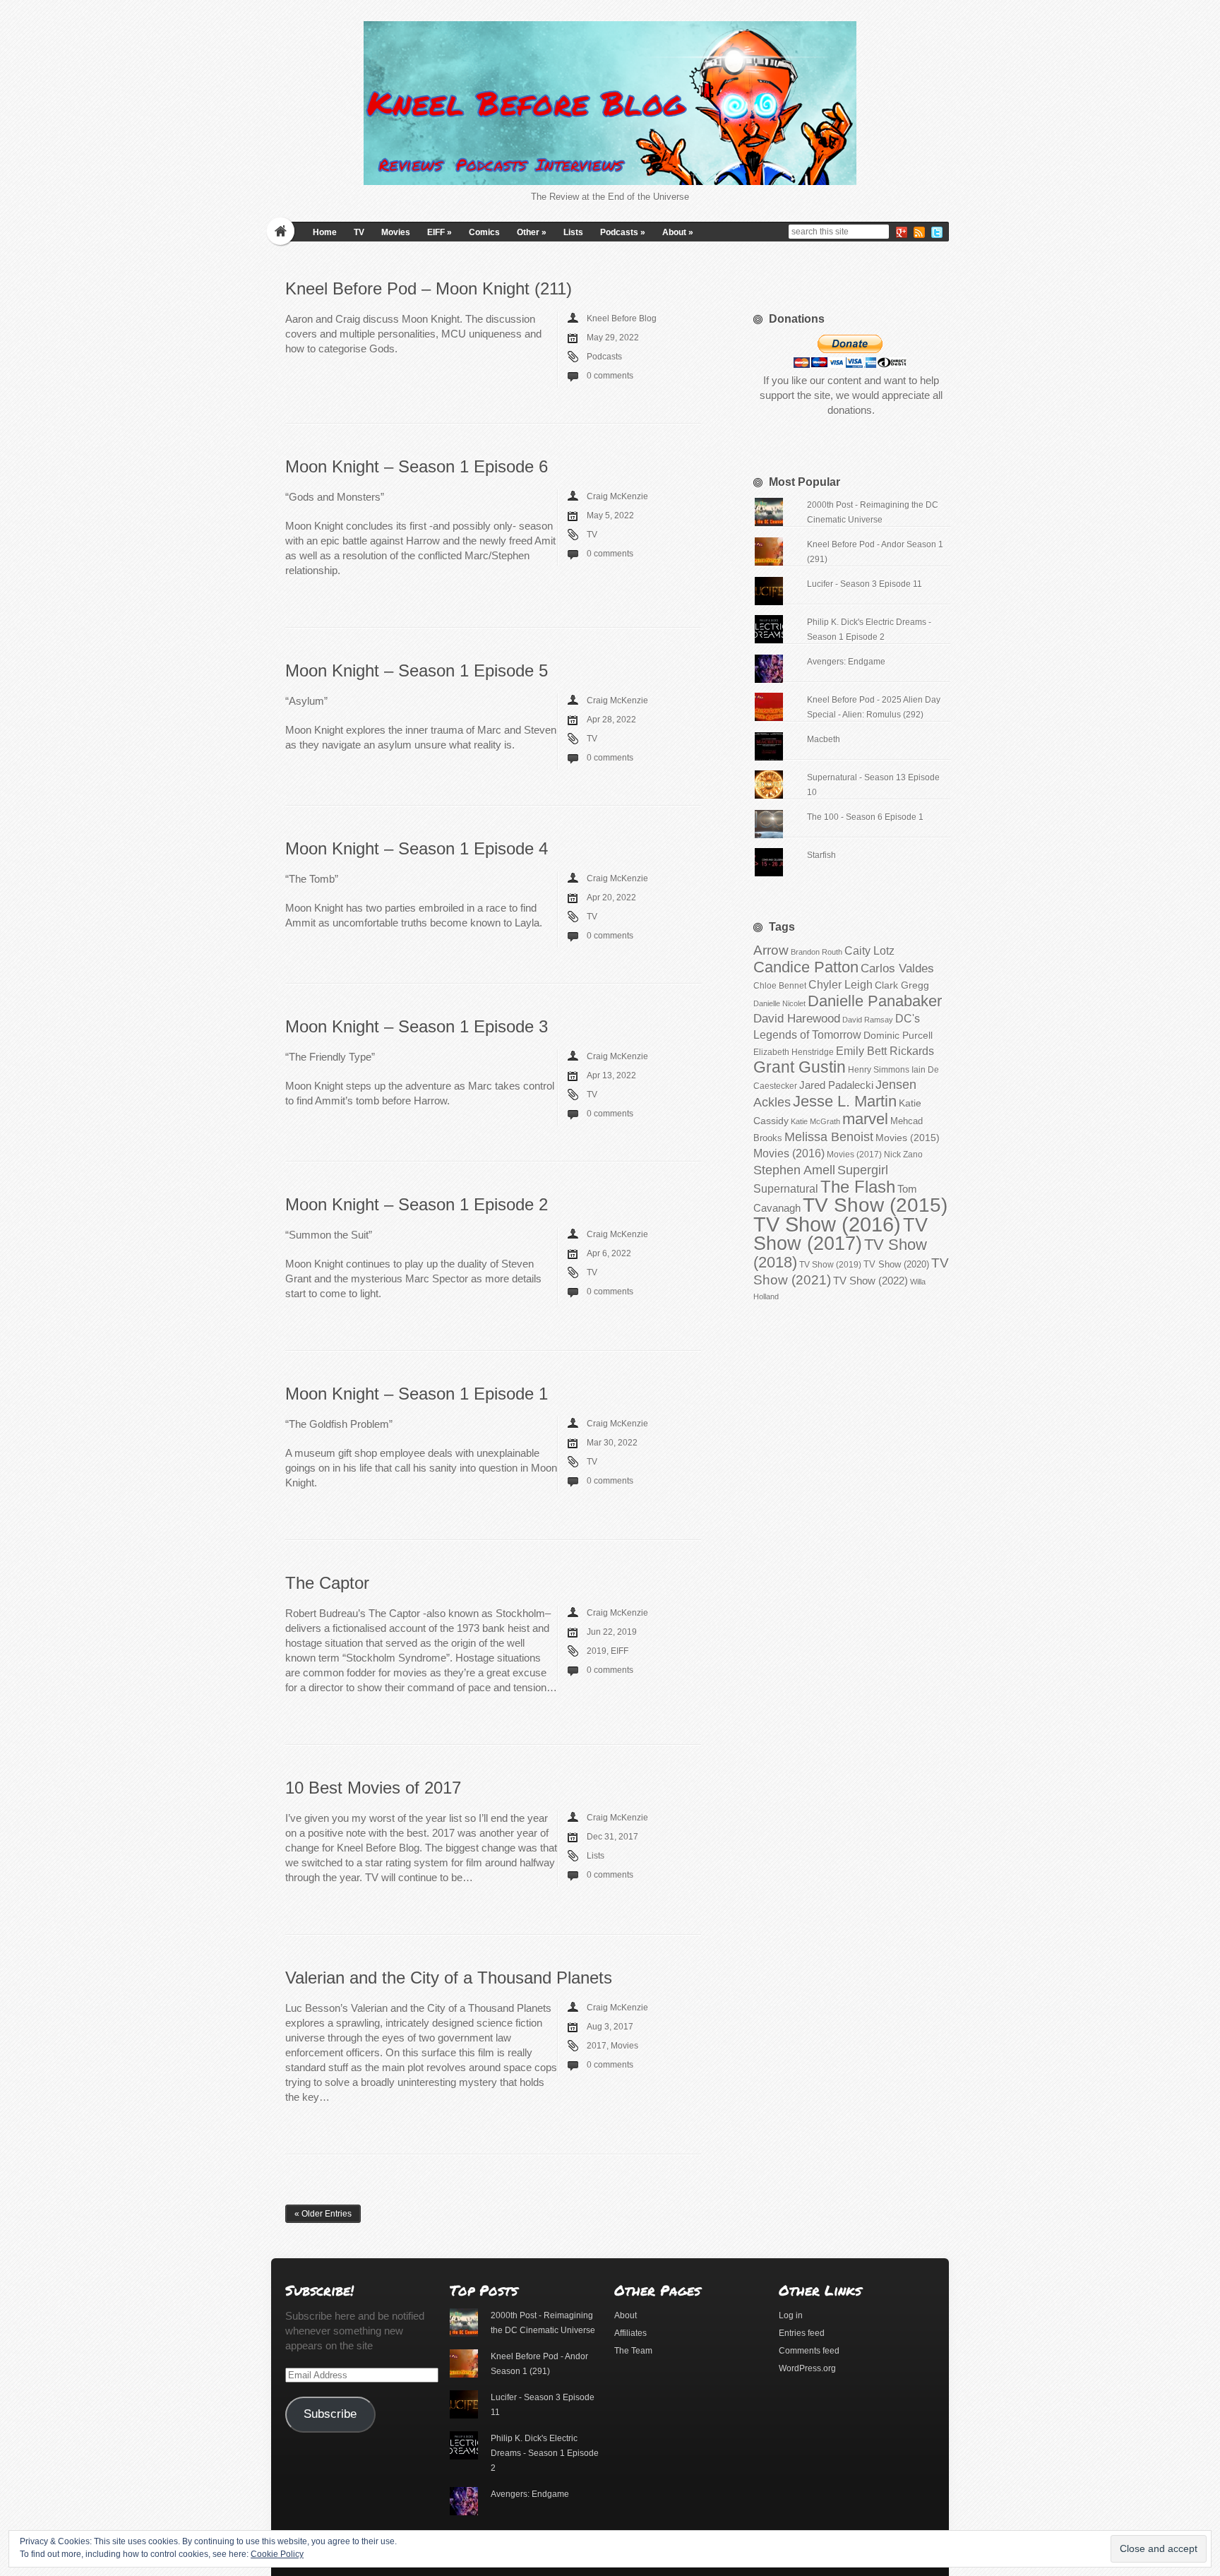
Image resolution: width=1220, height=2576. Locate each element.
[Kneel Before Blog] (610, 103)
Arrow (771, 950)
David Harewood (797, 1019)
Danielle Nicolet (779, 1003)
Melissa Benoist (829, 1137)
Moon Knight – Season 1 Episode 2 (417, 1204)
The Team (633, 2351)
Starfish (821, 855)
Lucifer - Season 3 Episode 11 (865, 584)
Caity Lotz (869, 950)
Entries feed (802, 2333)
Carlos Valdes (897, 968)
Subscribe (330, 2414)
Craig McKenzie (617, 496)
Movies (396, 232)
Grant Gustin (800, 1067)
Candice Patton (806, 967)
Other (532, 232)
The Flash (858, 1187)
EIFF (439, 232)
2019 (597, 1651)
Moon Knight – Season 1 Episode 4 (417, 848)
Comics (484, 232)
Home (325, 232)
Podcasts (623, 232)
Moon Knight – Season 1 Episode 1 (417, 1394)
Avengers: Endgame (846, 662)
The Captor (327, 1583)
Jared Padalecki (836, 1085)
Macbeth (824, 739)
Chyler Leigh (841, 985)
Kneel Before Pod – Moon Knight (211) (429, 288)
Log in (791, 2315)
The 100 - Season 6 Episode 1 (865, 817)
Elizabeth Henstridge (794, 1052)
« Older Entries (323, 2214)
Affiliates (630, 2333)
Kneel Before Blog (622, 318)
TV (359, 232)
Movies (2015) (908, 1138)
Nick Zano (903, 1155)
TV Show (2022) (871, 1281)
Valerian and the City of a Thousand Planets (449, 1978)
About (678, 232)
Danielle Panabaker (875, 1001)
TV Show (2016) (827, 1224)
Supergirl (863, 1170)
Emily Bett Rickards (885, 1051)
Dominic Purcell (898, 1036)
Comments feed (809, 2351)
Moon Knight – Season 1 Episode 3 (417, 1026)
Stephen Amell (794, 1170)
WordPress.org (807, 2368)
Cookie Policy (277, 2554)
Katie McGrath (815, 1121)
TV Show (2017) (841, 1234)
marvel (865, 1119)
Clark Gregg (902, 985)
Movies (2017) (854, 1155)
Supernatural (786, 1189)
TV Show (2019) (830, 1265)
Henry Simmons (879, 1070)
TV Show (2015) (875, 1205)
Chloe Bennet (780, 986)
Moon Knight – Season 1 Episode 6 (417, 466)
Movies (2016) (789, 1153)
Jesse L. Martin (845, 1101)
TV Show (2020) (896, 1264)
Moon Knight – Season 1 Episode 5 (417, 670)
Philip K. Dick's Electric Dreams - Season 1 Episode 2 (545, 2453)
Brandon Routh (817, 952)
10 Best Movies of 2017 (373, 1788)
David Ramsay (868, 1020)
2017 (597, 2046)
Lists (573, 232)
